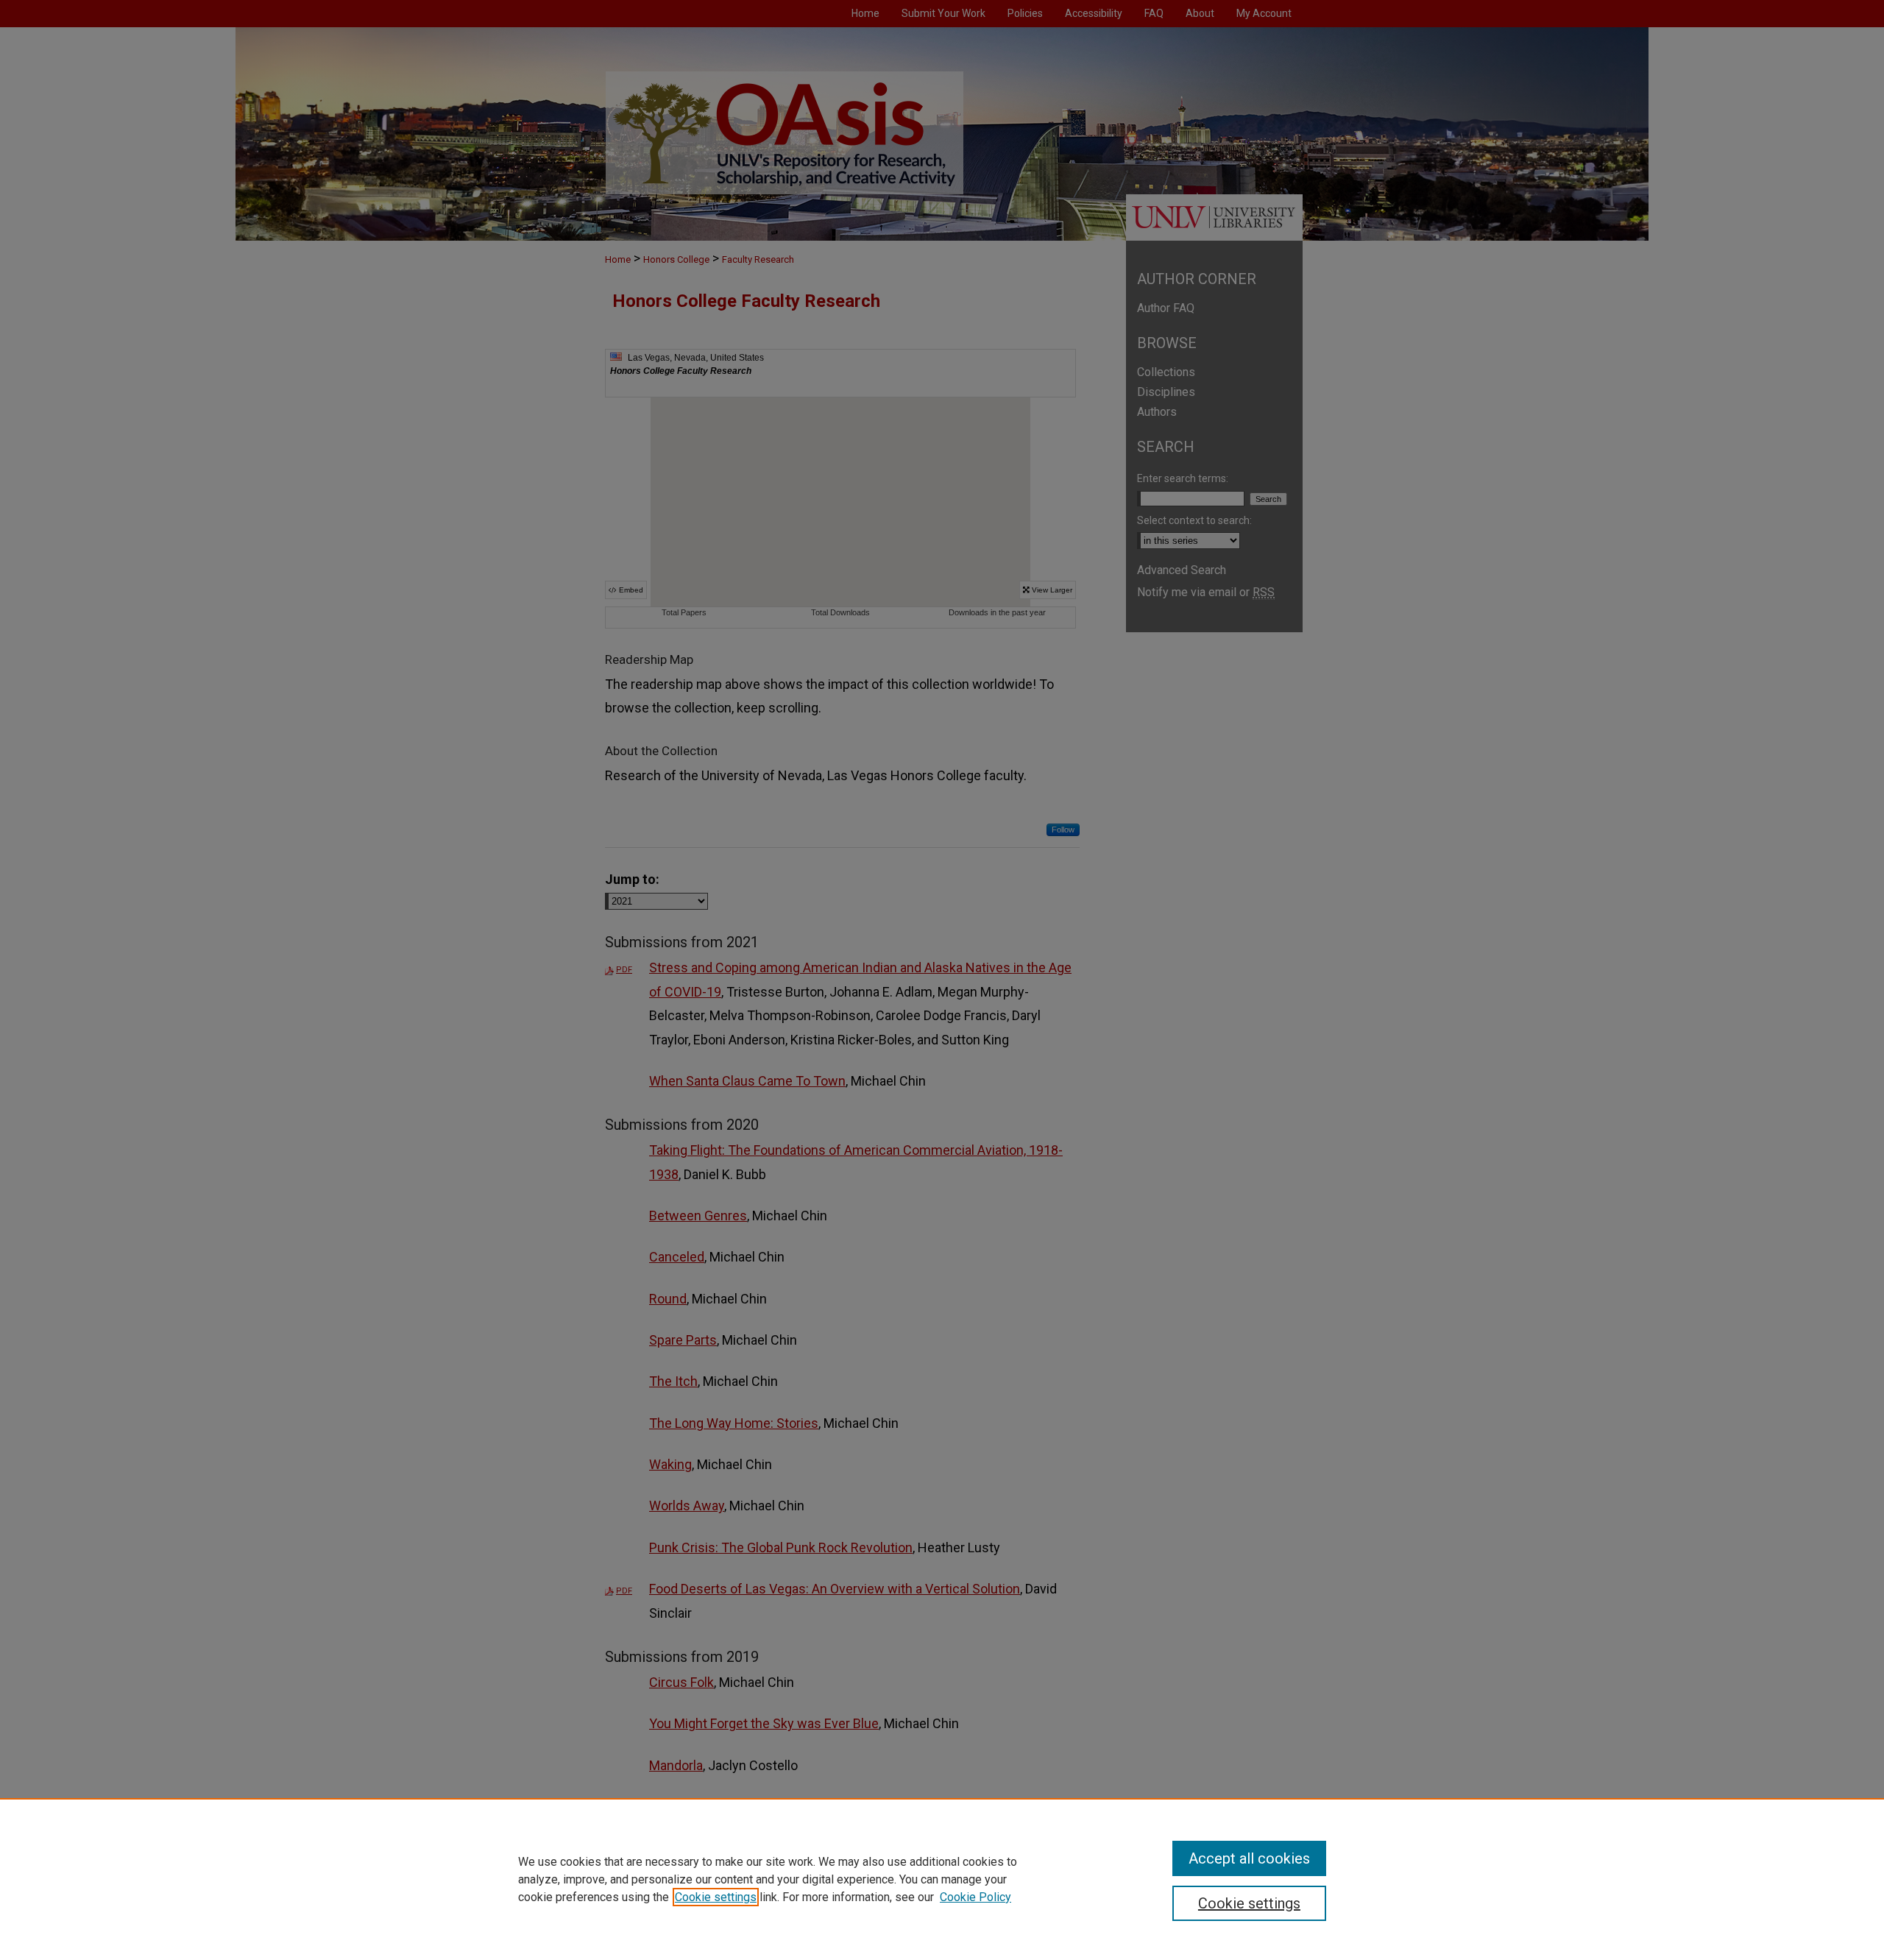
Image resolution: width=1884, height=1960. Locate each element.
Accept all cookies (1249, 1858)
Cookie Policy (975, 1897)
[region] (942, 1879)
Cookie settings (716, 1897)
